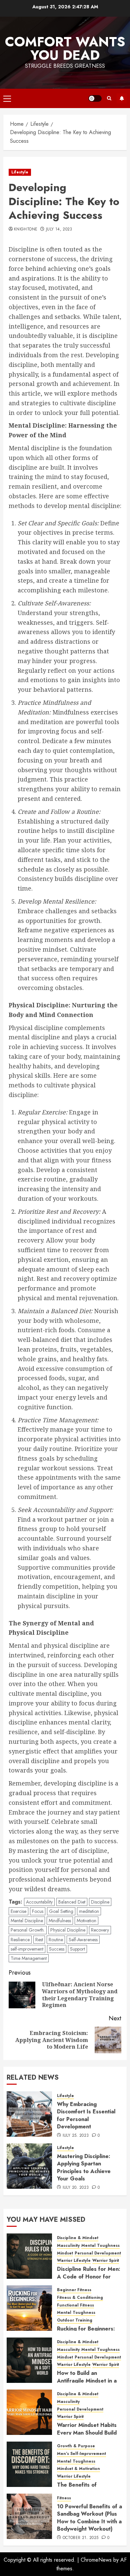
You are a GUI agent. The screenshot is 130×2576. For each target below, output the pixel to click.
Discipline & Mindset (78, 2238)
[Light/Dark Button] (95, 98)
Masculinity (68, 2246)
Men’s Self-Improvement (81, 2454)
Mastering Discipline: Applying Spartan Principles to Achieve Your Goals (84, 2167)
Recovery (100, 1930)
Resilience (20, 1940)
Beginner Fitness (74, 2290)
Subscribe (122, 98)
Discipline (100, 1902)
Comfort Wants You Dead (65, 48)
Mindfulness (60, 1921)
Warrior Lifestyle (74, 2261)
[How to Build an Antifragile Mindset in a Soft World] (29, 2360)
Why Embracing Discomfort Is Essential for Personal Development (86, 2115)
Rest (39, 1940)
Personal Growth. (28, 1930)
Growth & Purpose (76, 2446)
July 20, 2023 (76, 2188)
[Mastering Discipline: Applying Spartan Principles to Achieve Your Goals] (29, 2166)
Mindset (65, 2253)
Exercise (18, 1911)
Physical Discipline (68, 1930)
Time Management (29, 1958)
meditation (89, 1911)
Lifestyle (20, 172)
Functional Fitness (75, 2305)
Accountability (39, 1902)
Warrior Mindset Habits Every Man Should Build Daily (87, 2433)
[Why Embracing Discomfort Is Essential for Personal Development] (29, 2114)
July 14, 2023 (59, 229)
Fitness (64, 2498)
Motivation (86, 1921)
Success (57, 1949)
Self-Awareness (83, 1940)
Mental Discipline (27, 1921)
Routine (56, 1940)
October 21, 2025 (81, 2538)
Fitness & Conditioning (80, 2298)
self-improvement (27, 1949)
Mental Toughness (100, 2246)
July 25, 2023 (76, 2136)
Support (77, 1949)
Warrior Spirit (106, 2261)
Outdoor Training (75, 2320)
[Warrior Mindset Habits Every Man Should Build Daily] (29, 2412)
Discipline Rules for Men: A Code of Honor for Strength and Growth (89, 2276)
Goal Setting (61, 1911)
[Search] (109, 98)
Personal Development (98, 2253)
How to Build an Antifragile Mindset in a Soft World (87, 2381)
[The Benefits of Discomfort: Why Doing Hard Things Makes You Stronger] (29, 2464)
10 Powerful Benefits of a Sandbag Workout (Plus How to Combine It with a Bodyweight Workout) (89, 2518)
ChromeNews (96, 2560)
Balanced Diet (72, 1902)
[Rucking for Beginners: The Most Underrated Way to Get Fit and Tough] (29, 2308)
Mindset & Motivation (78, 2469)
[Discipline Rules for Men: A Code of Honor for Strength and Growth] (29, 2256)
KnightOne (26, 229)
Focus (38, 1911)
